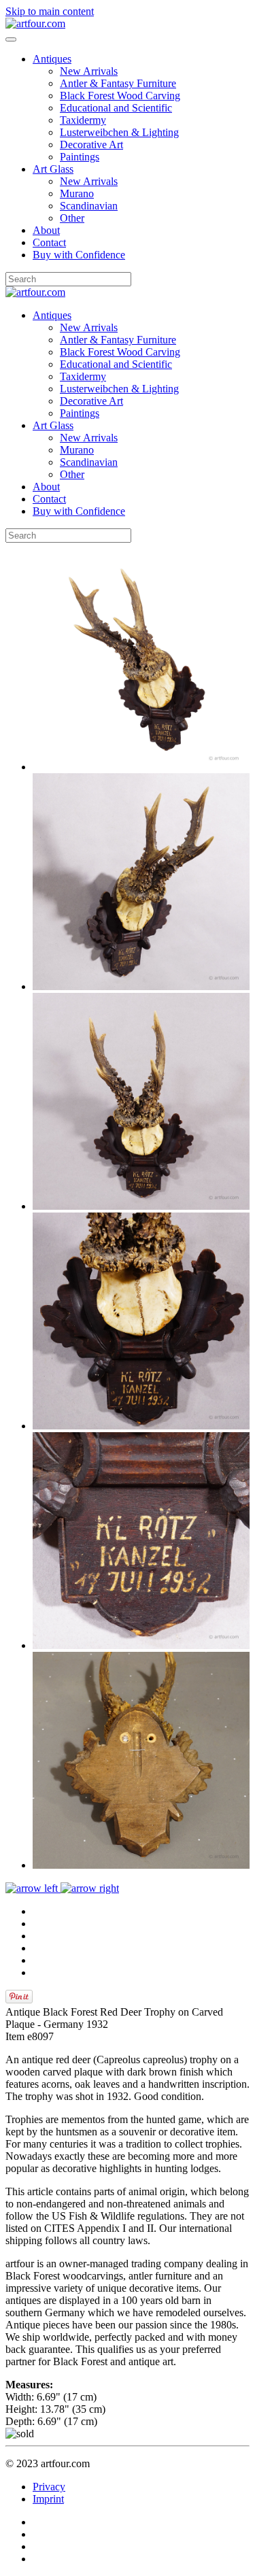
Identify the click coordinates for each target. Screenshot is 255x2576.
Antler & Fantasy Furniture (118, 83)
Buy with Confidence (79, 255)
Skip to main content (50, 11)
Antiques (52, 59)
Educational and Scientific (116, 108)
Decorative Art (91, 145)
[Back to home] (35, 23)
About (46, 230)
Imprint (48, 2499)
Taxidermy (83, 120)
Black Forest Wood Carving (120, 96)
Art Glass (53, 169)
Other (72, 218)
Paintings (80, 157)
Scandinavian (89, 206)
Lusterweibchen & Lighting (119, 132)
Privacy (49, 2487)
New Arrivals (89, 71)
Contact (49, 242)
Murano (77, 193)
